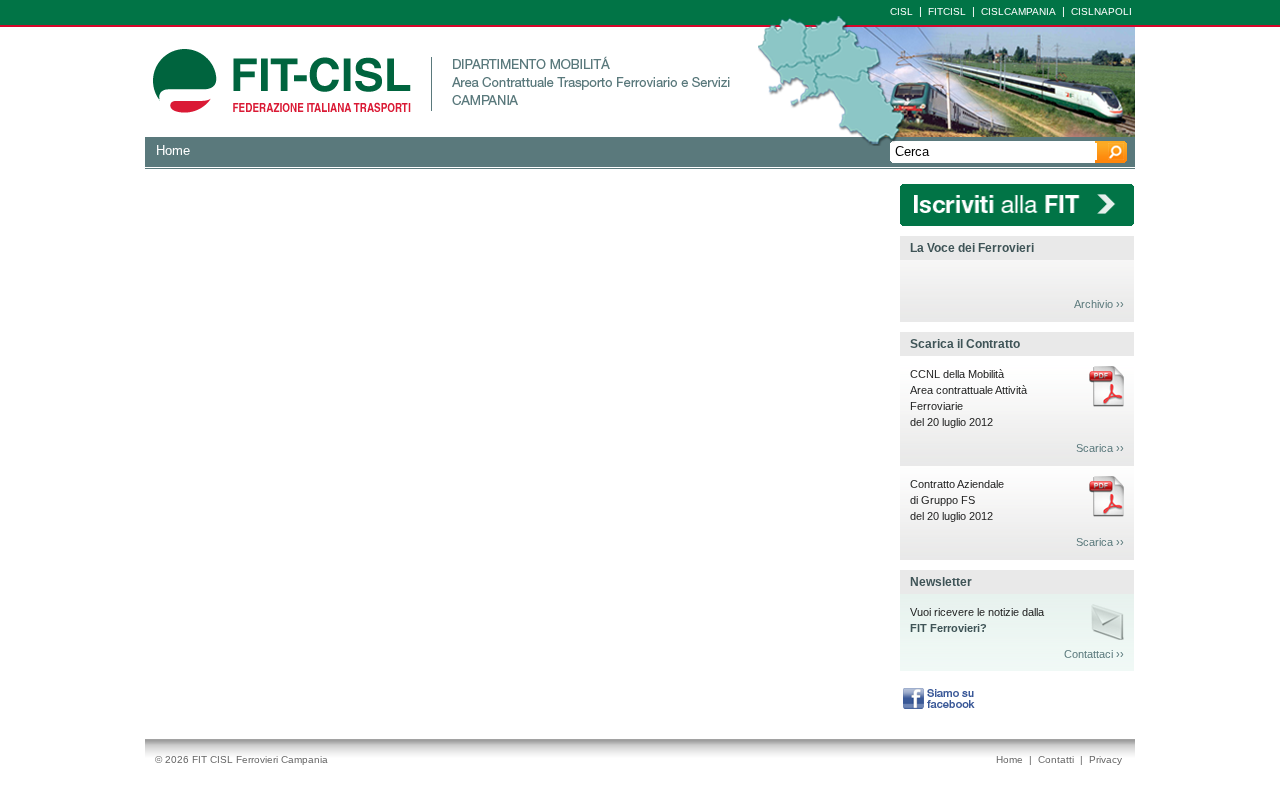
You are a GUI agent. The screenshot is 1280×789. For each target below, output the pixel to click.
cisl (901, 11)
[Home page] (282, 132)
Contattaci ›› (1094, 654)
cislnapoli (1101, 11)
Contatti (1056, 759)
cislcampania (1018, 11)
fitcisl (947, 11)
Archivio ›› (1099, 304)
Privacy (1105, 759)
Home (173, 150)
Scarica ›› (1100, 448)
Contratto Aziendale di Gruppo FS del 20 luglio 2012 (957, 500)
